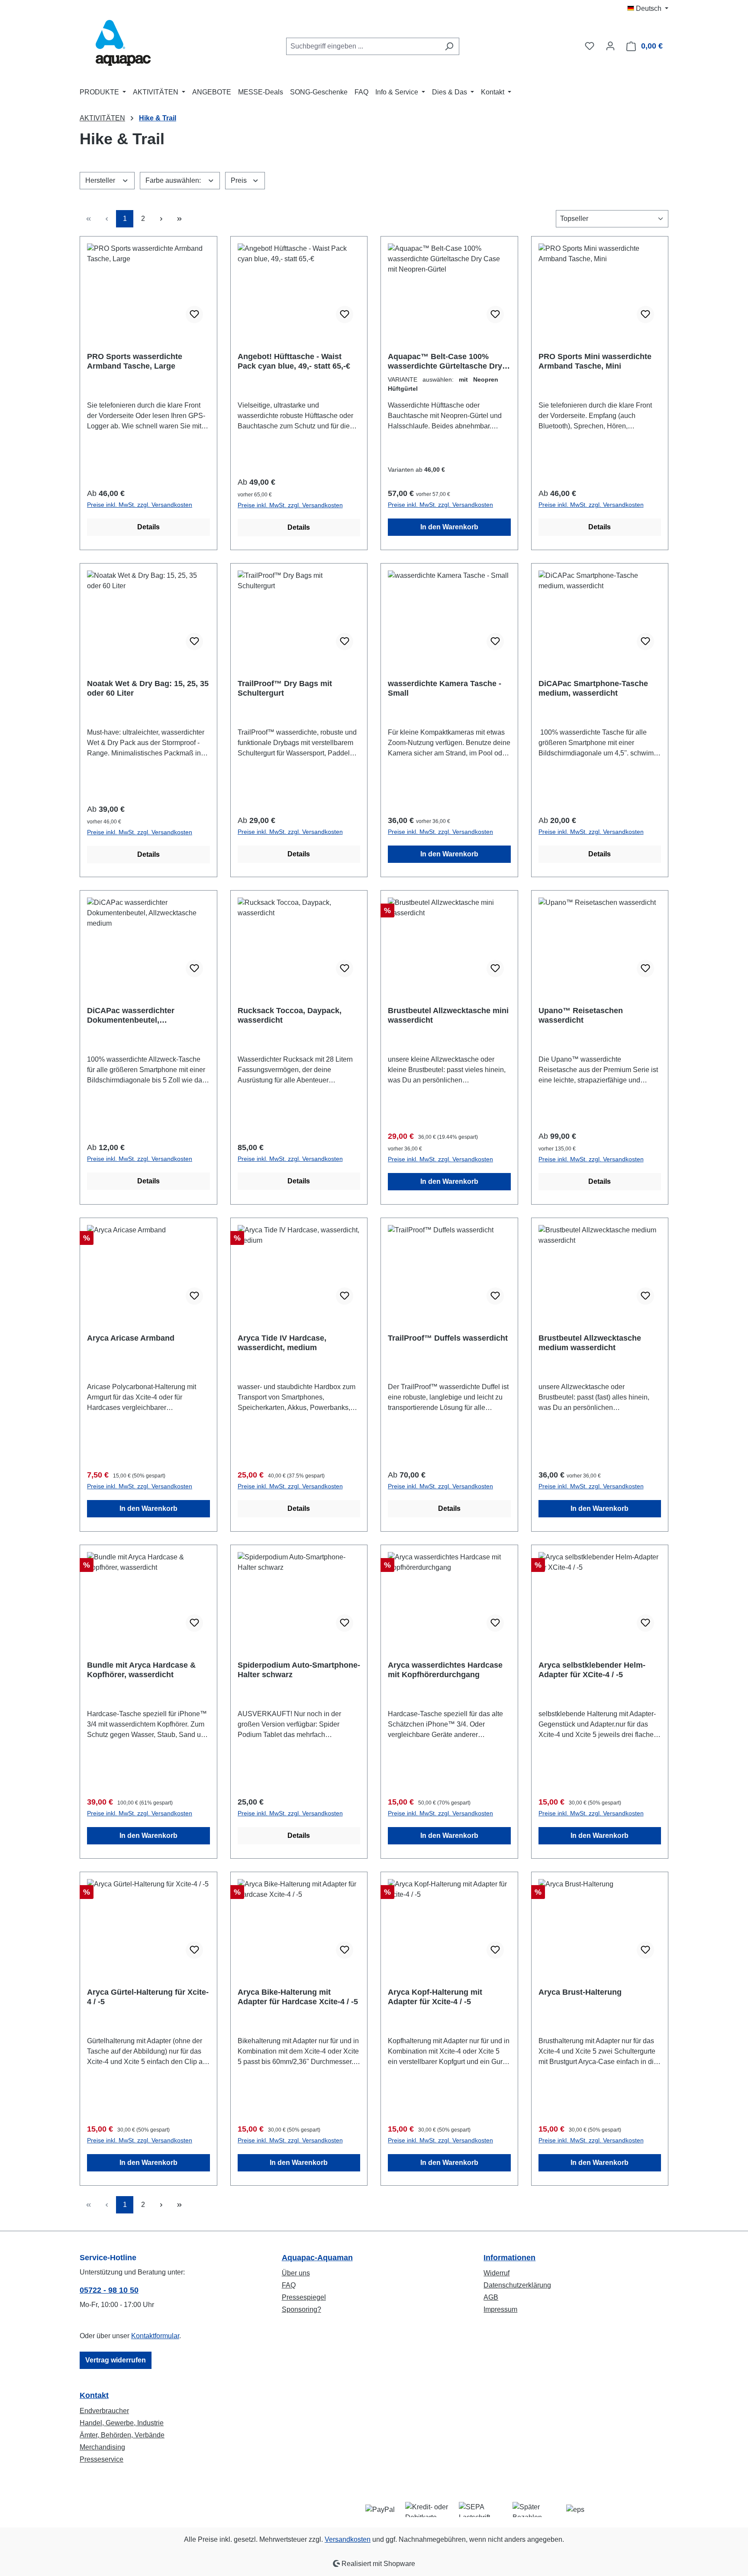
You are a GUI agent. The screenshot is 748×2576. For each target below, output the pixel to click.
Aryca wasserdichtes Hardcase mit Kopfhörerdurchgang (445, 1670)
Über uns (296, 2273)
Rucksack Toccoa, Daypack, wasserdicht (290, 1015)
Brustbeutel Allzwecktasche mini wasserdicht (448, 1015)
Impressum (500, 2309)
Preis (240, 180)
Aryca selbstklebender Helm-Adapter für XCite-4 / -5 (592, 1670)
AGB (491, 2297)
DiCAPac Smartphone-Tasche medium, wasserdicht (593, 688)
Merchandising (102, 2447)
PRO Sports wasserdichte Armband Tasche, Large (135, 361)
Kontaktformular (155, 2336)
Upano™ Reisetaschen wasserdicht (581, 1015)
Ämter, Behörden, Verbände (122, 2435)
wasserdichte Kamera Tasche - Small (445, 688)
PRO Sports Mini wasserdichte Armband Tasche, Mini (595, 361)
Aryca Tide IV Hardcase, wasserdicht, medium (282, 1343)
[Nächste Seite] (161, 219)
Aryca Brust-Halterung (580, 1992)
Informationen (509, 2258)
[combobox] (363, 46)
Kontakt (94, 2395)
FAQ (289, 2285)
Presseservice (102, 2459)
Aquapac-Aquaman (317, 2258)
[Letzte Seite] (179, 219)
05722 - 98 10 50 (109, 2290)
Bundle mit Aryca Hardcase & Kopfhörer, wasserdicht (141, 1670)
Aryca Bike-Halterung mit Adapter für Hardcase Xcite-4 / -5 (298, 1997)
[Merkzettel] (590, 46)
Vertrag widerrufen (116, 2360)
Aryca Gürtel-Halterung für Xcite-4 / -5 (148, 1997)
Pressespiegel (304, 2297)
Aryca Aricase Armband (131, 1338)
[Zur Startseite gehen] (123, 44)
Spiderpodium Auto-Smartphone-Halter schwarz (299, 1670)
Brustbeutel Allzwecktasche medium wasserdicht (590, 1343)
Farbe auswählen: (174, 180)
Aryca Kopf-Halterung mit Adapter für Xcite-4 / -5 (435, 1997)
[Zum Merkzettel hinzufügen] (194, 314)
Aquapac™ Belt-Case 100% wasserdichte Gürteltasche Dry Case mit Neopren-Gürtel (445, 361)
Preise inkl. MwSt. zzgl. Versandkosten (140, 505)
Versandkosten (348, 2539)
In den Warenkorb (449, 527)
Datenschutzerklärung (517, 2285)
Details (148, 527)
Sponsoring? (301, 2309)
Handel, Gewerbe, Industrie (122, 2423)
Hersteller (101, 180)
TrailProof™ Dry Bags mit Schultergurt (285, 688)
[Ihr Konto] (610, 46)
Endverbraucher (104, 2411)
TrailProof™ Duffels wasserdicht (448, 1338)
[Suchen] (449, 46)
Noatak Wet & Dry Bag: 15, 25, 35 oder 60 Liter (148, 688)
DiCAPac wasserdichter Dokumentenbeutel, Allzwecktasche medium (132, 1016)
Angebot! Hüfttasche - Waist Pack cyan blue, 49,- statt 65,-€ (294, 361)
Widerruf (497, 2273)
